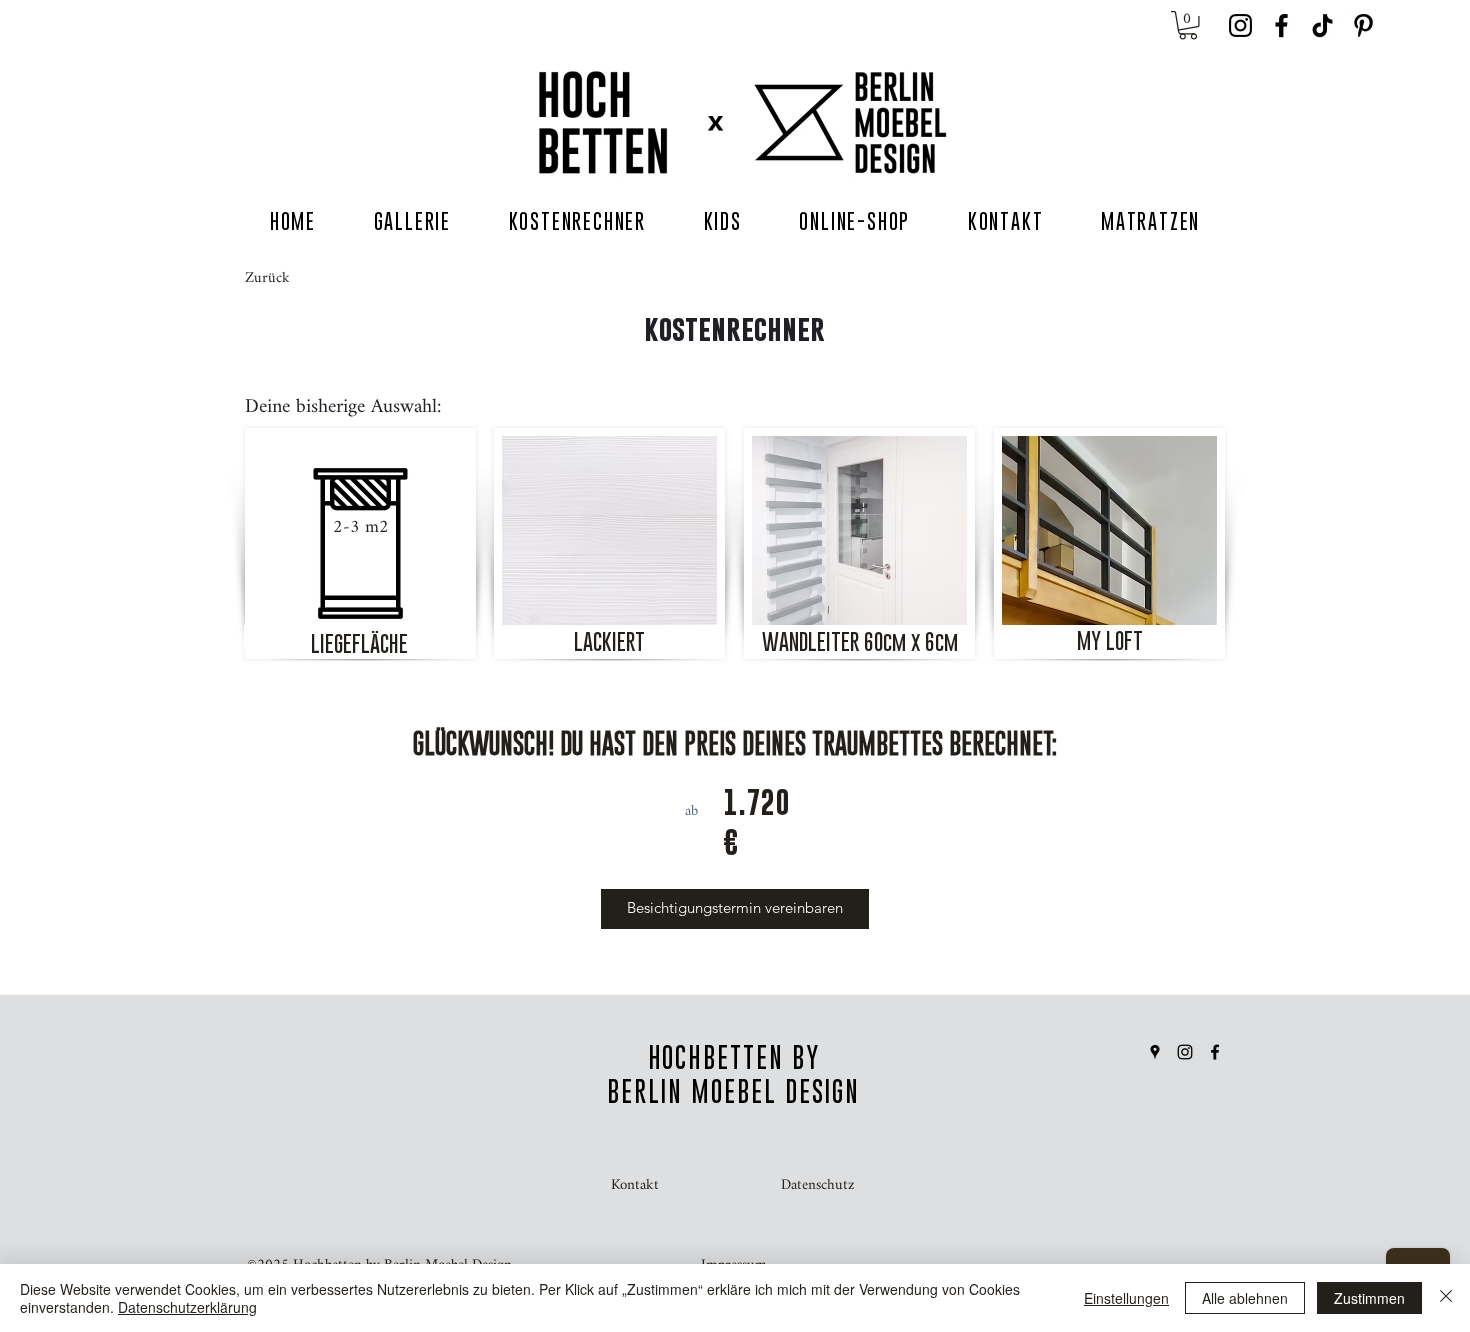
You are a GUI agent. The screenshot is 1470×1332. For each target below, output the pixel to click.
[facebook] (1281, 25)
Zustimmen (1369, 1298)
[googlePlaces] (1155, 1052)
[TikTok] (1322, 25)
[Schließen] (1446, 1298)
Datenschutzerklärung (187, 1307)
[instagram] (1240, 25)
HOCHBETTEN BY (734, 1057)
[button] (1188, 25)
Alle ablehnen (1245, 1298)
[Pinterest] (1363, 25)
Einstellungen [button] (1126, 1298)
